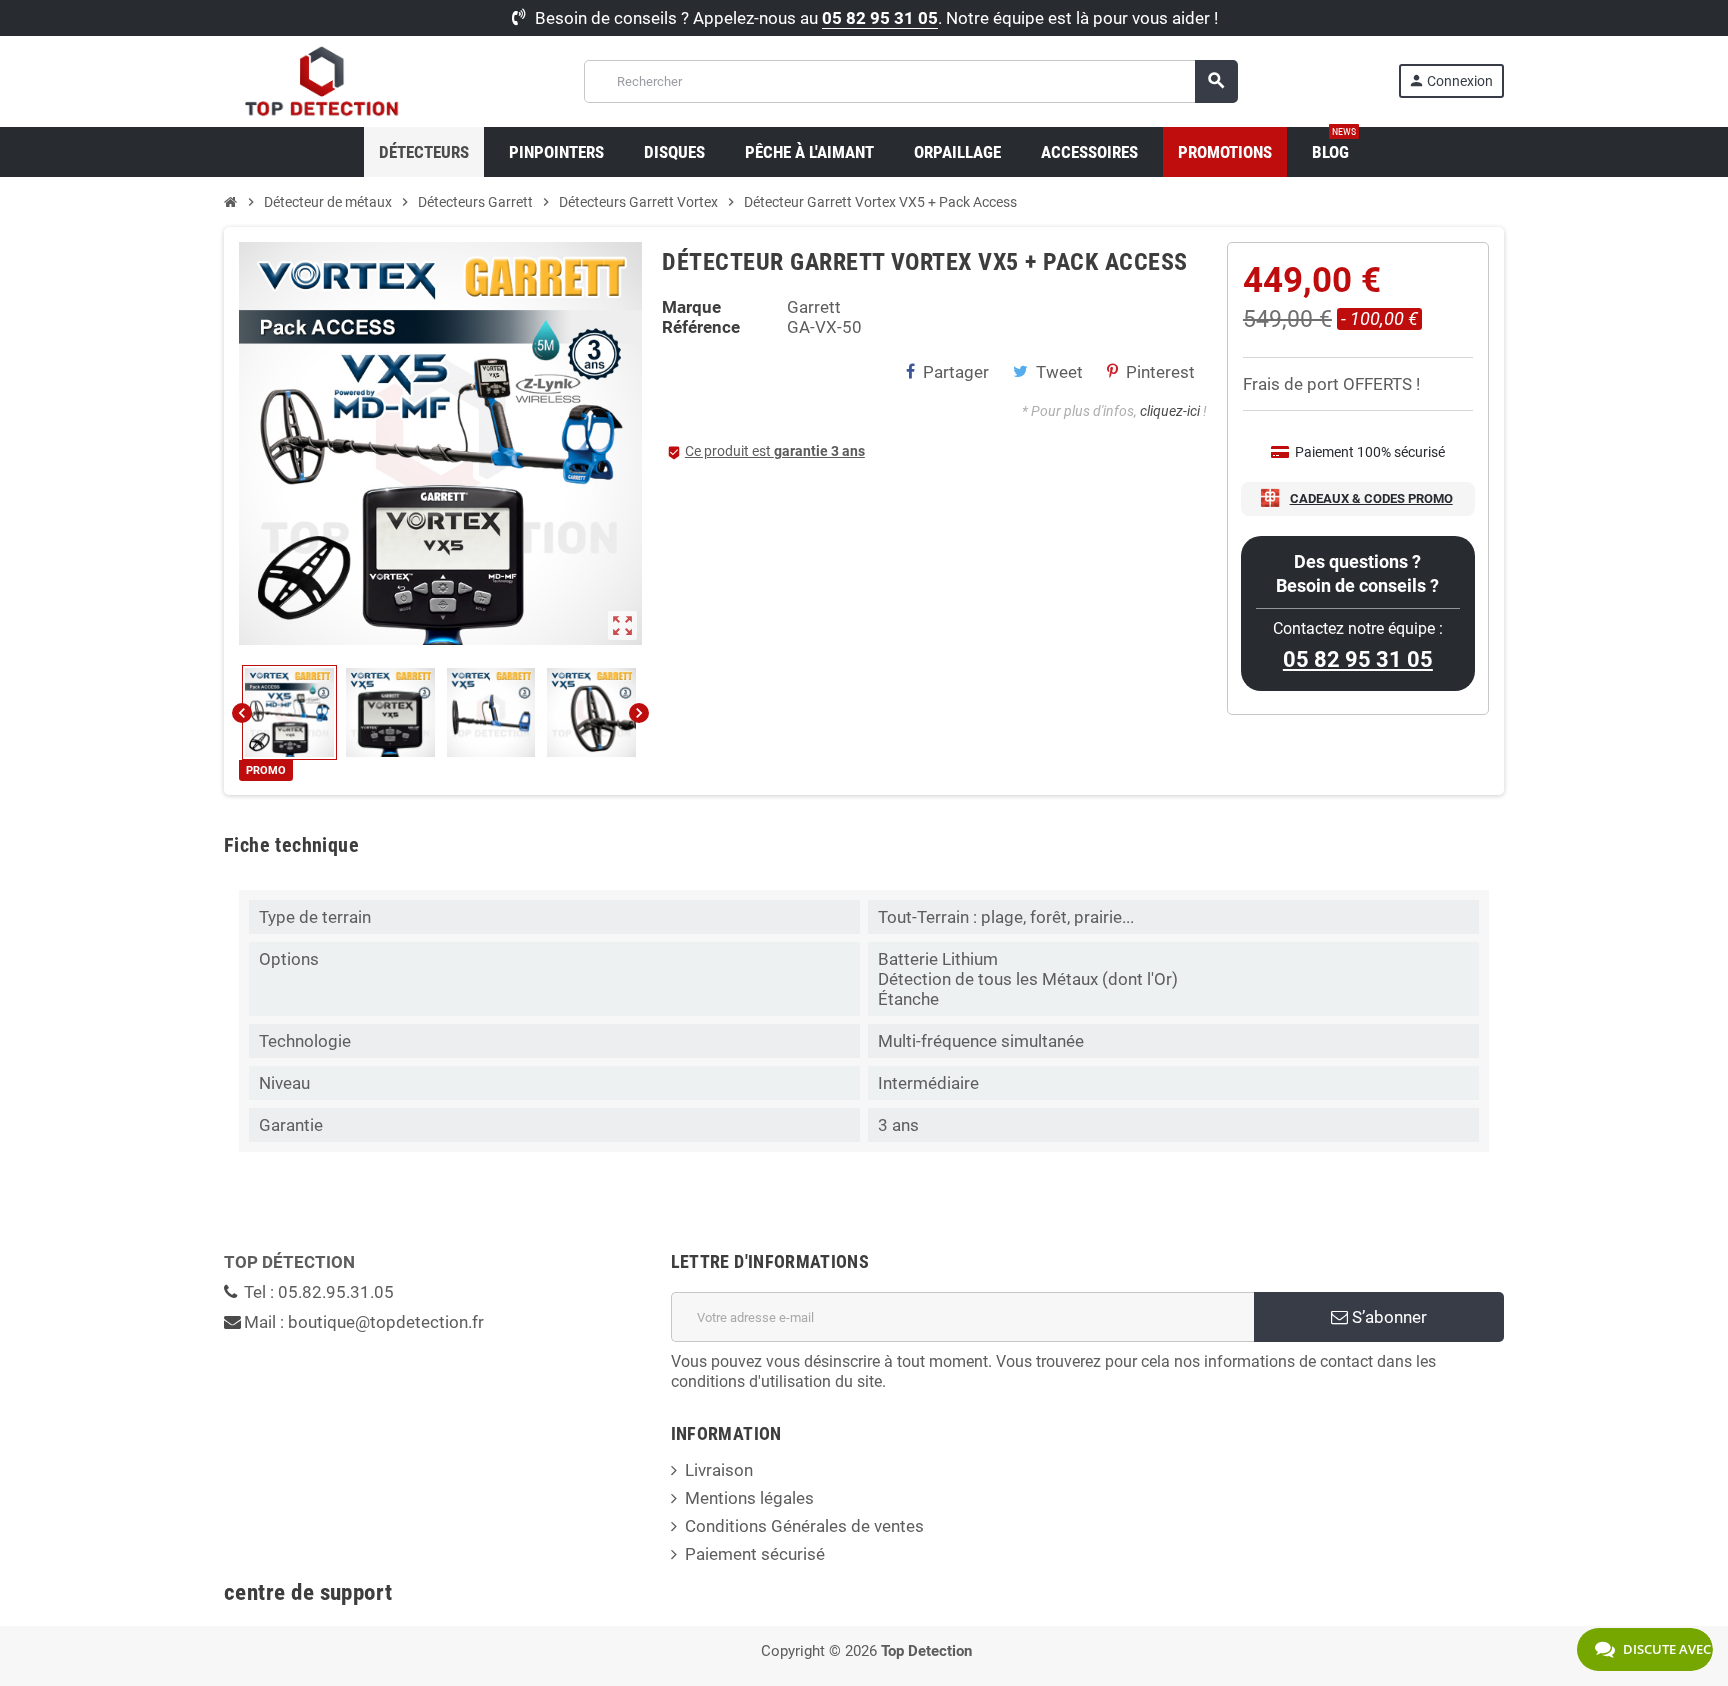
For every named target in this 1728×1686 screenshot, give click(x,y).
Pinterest (1160, 372)
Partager (956, 372)
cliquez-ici (1170, 411)
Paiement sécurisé (755, 1554)
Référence (701, 327)
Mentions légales (749, 1498)
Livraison (719, 1470)
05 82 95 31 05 (880, 18)
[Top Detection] (323, 80)
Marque (691, 307)
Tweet (1059, 372)
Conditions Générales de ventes (804, 1526)
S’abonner (1387, 1317)
